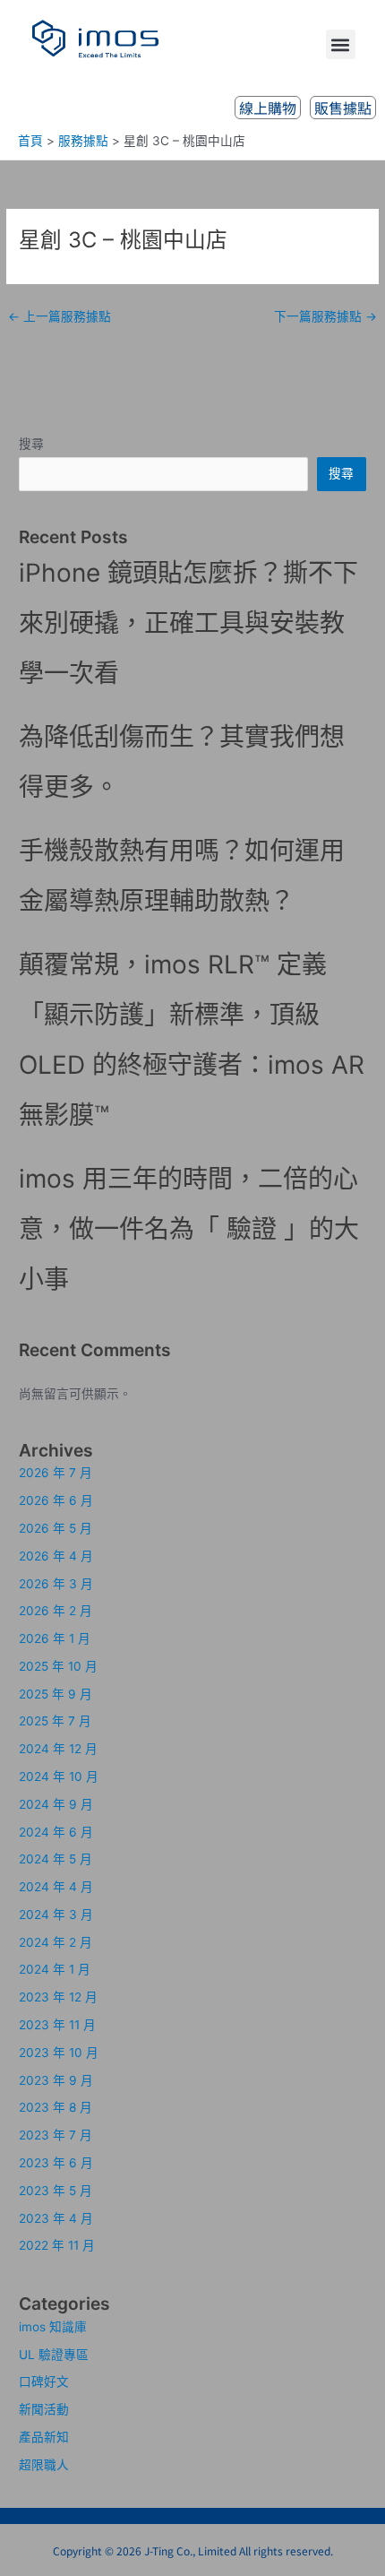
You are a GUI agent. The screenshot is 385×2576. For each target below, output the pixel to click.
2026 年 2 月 (56, 1611)
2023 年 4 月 (56, 2218)
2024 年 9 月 (56, 1804)
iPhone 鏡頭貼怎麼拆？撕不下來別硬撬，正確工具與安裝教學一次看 (188, 623)
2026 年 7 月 (56, 1473)
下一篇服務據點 (325, 316)
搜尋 (31, 444)
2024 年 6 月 (56, 1832)
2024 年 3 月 (56, 1915)
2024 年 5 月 (56, 1859)
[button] (341, 44)
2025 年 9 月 (56, 1694)
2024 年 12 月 (58, 1749)
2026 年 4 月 (56, 1556)
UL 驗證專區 (54, 2355)
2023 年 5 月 (56, 2191)
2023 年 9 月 (56, 2080)
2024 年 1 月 (55, 1969)
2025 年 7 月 (55, 1721)
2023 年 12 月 (58, 1997)
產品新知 (44, 2437)
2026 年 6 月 (56, 1500)
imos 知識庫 (53, 2327)
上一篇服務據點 (60, 316)
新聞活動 (44, 2409)
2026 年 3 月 (56, 1584)
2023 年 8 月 (56, 2107)
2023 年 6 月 (56, 2163)
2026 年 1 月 (55, 1638)
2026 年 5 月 (56, 1528)
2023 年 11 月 (57, 2025)
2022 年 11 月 (57, 2245)
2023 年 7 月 (56, 2135)
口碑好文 (44, 2382)
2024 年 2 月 (56, 1942)
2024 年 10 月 (59, 1776)
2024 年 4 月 (56, 1887)
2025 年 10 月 (58, 1666)
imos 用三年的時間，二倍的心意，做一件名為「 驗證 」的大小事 (189, 1229)
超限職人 (44, 2465)
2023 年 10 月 (59, 2053)
